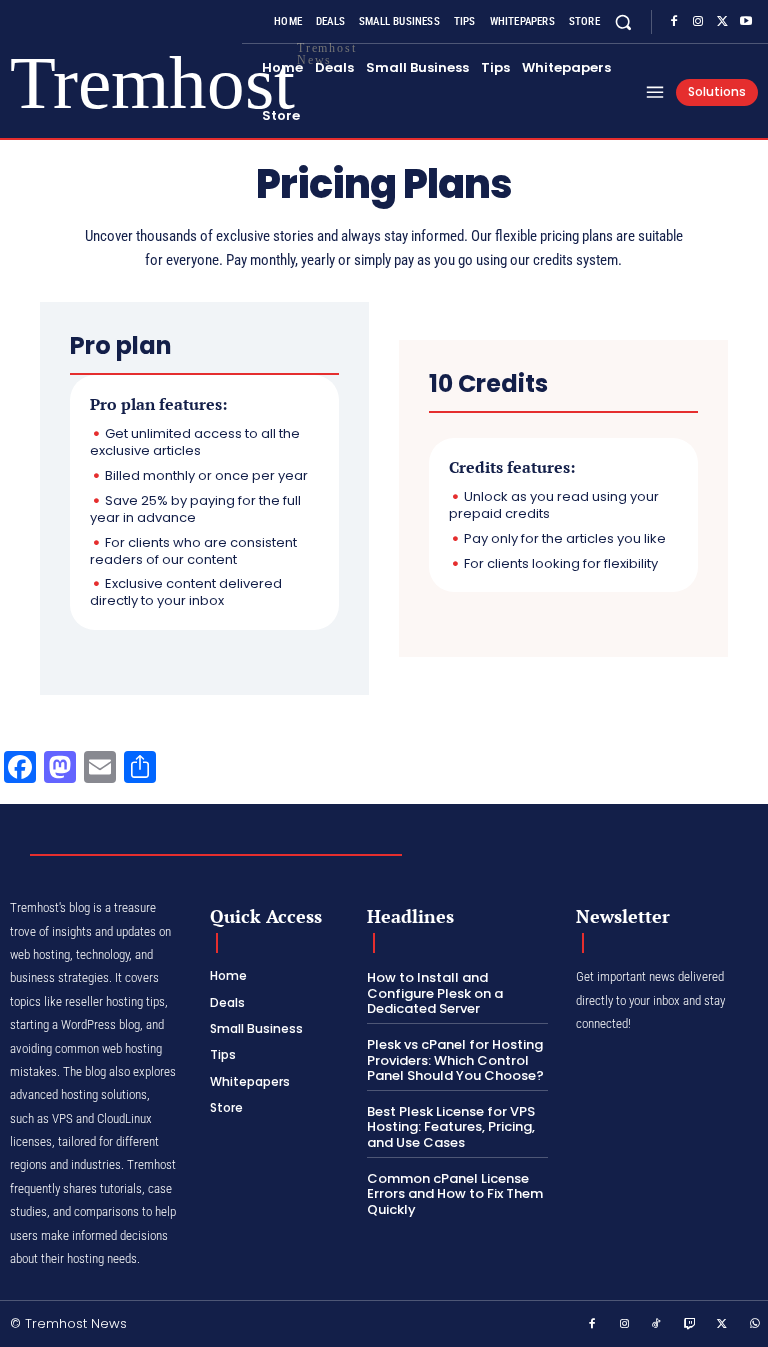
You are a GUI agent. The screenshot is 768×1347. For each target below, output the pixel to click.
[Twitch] (690, 1325)
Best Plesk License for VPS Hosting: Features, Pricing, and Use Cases (451, 1127)
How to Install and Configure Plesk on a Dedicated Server (435, 993)
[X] (722, 22)
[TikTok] (657, 1325)
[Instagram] (698, 22)
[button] (623, 21)
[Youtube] (746, 22)
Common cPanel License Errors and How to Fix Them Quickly (455, 1194)
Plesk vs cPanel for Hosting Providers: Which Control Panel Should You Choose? (455, 1060)
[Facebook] (674, 22)
